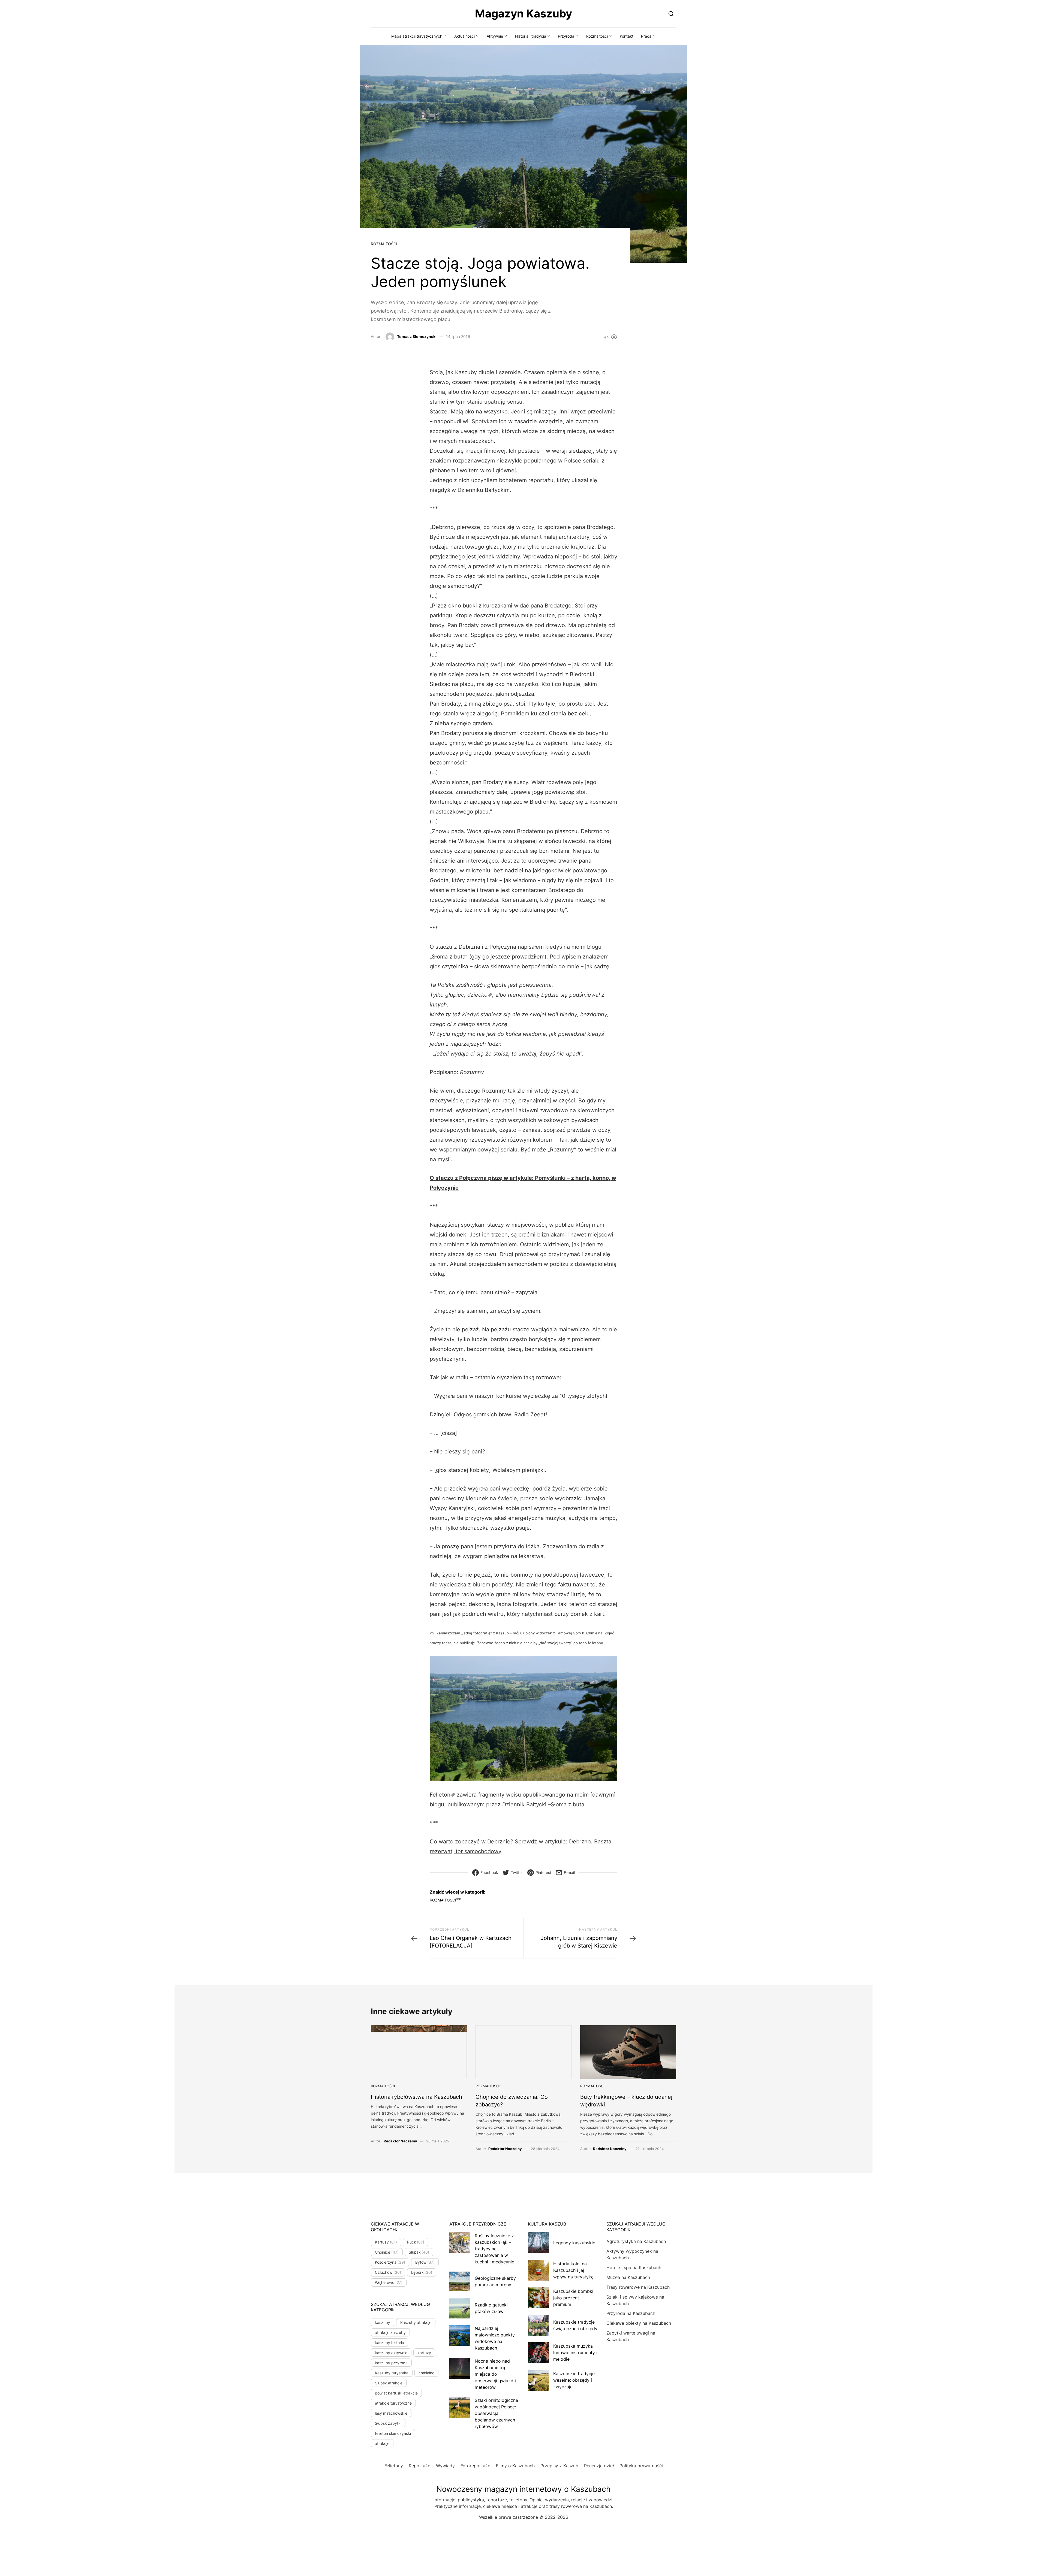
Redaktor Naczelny (400, 2141)
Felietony (394, 2466)
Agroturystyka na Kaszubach (636, 2241)
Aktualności (464, 36)
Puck (416, 2242)
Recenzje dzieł (599, 2466)
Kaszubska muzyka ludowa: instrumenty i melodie (575, 2353)
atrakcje (382, 2443)
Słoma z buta (568, 1804)
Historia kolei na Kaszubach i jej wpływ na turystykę (573, 2270)
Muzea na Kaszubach (628, 2277)
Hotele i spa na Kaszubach (634, 2267)
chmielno (426, 2373)
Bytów (425, 2262)
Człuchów (388, 2272)
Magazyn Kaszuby (523, 13)
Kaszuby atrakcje (416, 2322)
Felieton (440, 1795)
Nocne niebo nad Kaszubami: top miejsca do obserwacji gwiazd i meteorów (495, 2374)
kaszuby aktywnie (391, 2353)
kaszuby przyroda (391, 2363)
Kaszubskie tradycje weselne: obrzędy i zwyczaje (574, 2380)
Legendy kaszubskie (574, 2243)
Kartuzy (386, 2242)
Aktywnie (495, 36)
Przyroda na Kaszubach (631, 2313)
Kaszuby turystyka (392, 2373)
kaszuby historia (389, 2343)
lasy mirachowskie (391, 2413)
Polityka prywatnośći (641, 2466)
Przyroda (566, 36)
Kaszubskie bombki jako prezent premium (573, 2298)
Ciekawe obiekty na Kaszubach (639, 2323)
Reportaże (419, 2466)
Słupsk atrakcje (389, 2383)
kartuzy (424, 2353)
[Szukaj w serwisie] (671, 13)
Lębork (422, 2272)
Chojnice (387, 2252)
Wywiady (445, 2466)
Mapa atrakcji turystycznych (417, 36)
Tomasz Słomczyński (417, 336)
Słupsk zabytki (388, 2423)
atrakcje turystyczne (393, 2403)
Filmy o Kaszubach (515, 2466)
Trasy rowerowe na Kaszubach (638, 2287)
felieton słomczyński (393, 2433)
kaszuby (383, 2322)
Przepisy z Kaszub (559, 2466)
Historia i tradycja (531, 36)
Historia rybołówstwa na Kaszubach (416, 2097)
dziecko (477, 995)
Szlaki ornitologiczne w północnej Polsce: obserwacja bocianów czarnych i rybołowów (496, 2413)
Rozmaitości (597, 36)
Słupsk (419, 2252)
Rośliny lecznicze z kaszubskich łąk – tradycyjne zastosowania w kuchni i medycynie (494, 2249)
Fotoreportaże (475, 2466)
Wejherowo (389, 2282)
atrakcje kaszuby (390, 2332)
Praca (646, 36)
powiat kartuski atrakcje (396, 2393)
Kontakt (627, 36)
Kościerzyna (390, 2262)
